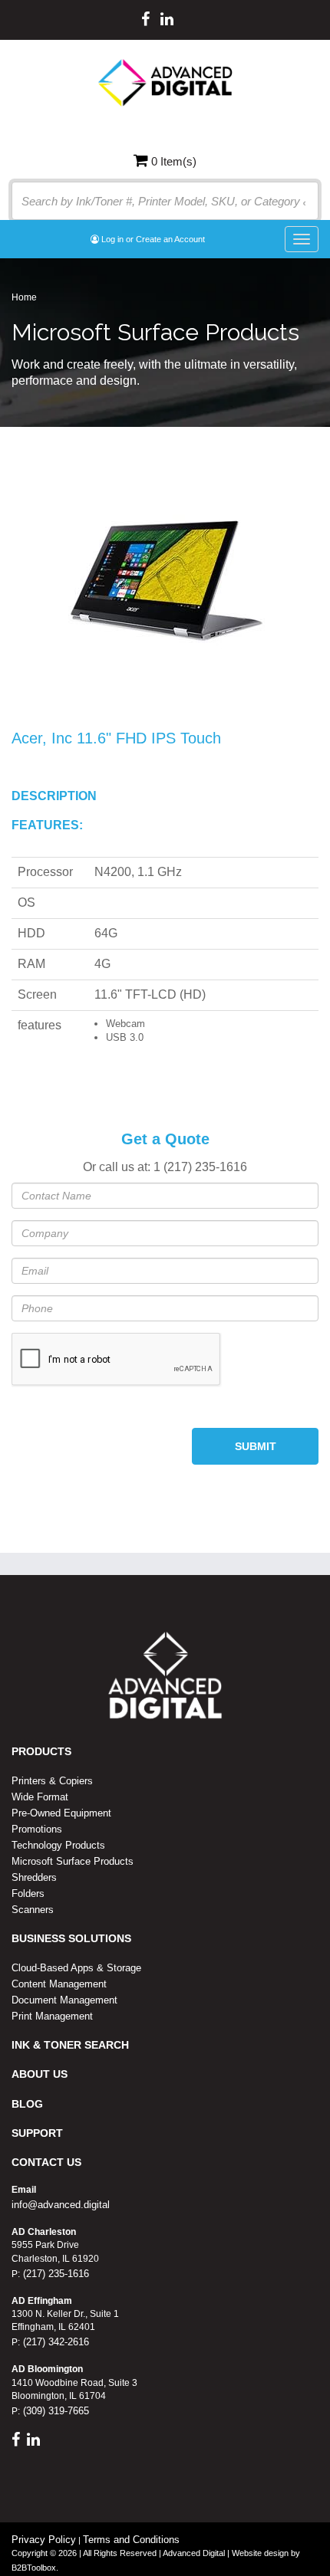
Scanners (33, 1910)
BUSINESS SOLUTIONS (71, 1938)
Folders (28, 1893)
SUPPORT (37, 2133)
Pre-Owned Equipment (61, 1813)
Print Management (52, 2016)
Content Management (59, 1984)
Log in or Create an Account (152, 239)
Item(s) (174, 161)
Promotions (37, 1829)
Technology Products (58, 1845)
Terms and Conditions (131, 2540)
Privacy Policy (44, 2540)
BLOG (27, 2104)
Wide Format (40, 1797)
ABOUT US (40, 2074)
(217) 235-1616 (54, 2274)
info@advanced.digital (61, 2205)
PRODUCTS (41, 1751)
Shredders (34, 1877)
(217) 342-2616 (54, 2342)
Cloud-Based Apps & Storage (76, 1968)
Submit (256, 1446)
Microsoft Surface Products (73, 1861)
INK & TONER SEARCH (70, 2045)
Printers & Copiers (52, 1781)
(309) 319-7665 (54, 2411)
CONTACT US (46, 2162)
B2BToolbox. (35, 2568)
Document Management (64, 2000)
